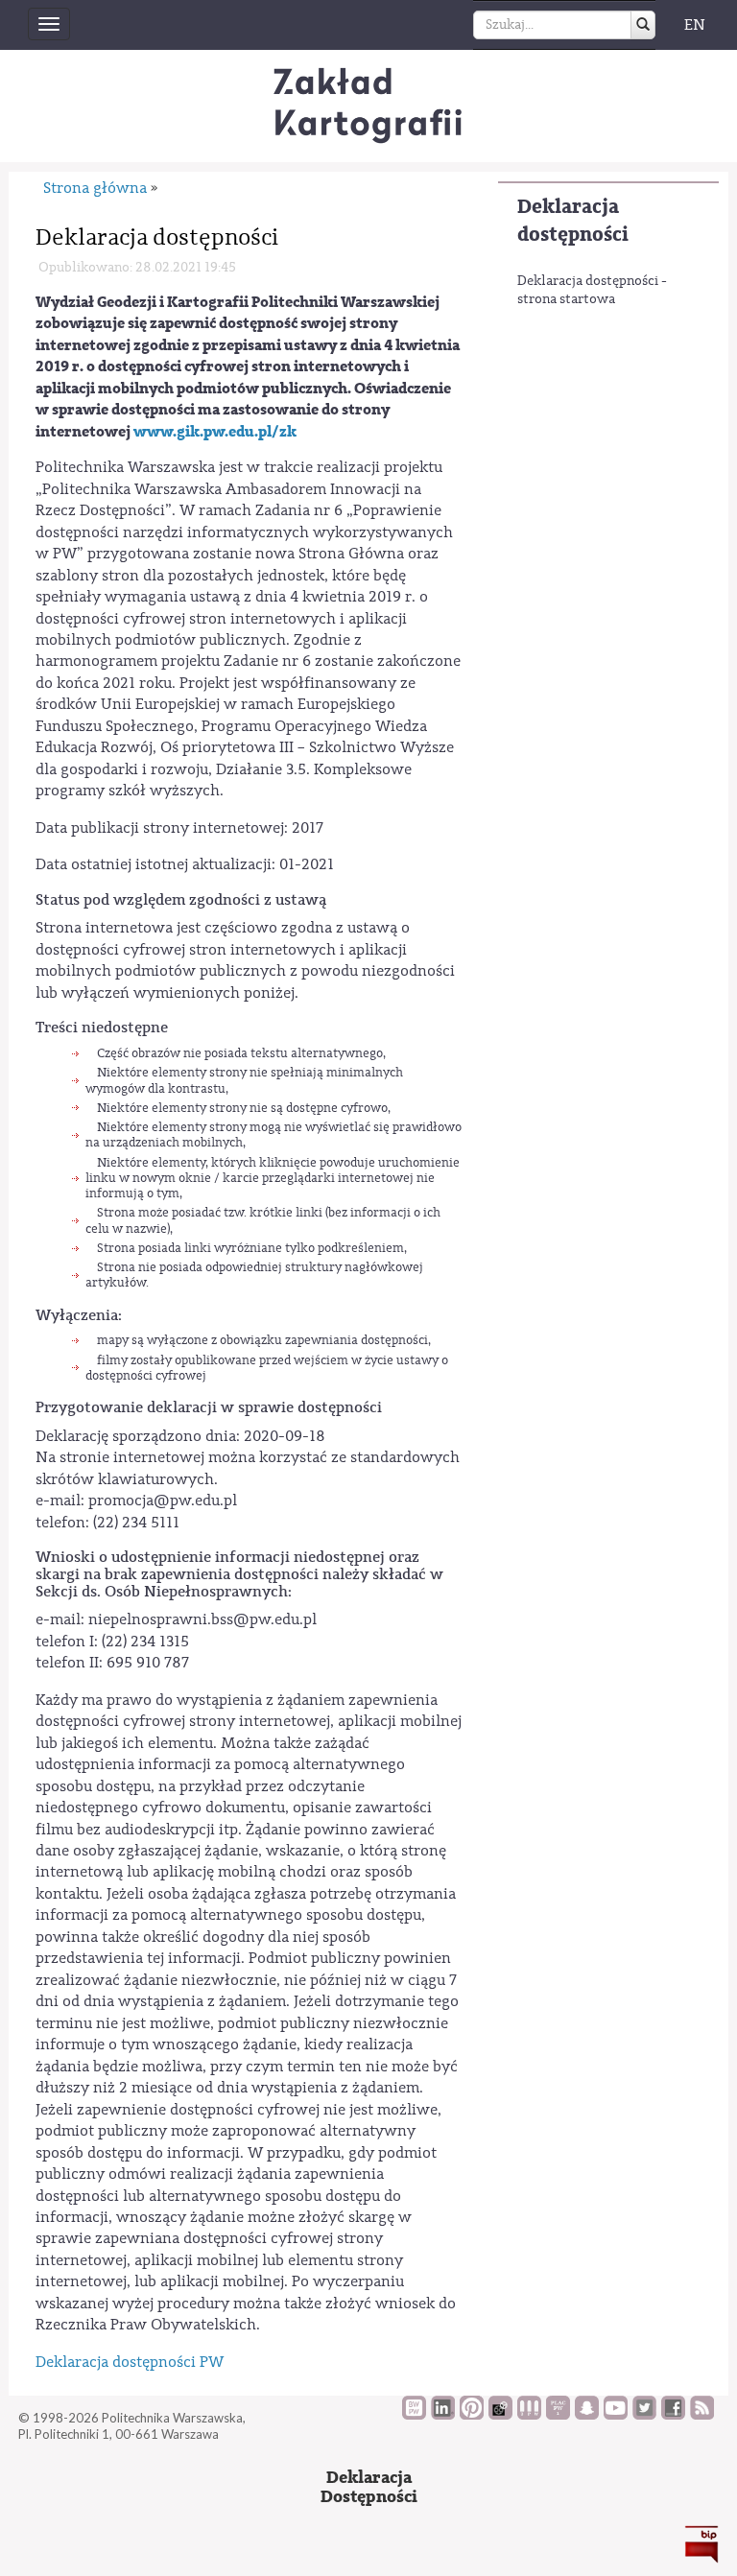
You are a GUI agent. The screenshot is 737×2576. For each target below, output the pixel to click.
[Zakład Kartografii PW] (368, 106)
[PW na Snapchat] (587, 2415)
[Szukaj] (643, 25)
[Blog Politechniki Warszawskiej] (558, 2415)
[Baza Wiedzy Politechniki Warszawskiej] (414, 2415)
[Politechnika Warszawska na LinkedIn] (443, 2415)
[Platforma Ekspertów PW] (500, 2415)
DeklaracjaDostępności (369, 2487)
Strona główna (95, 188)
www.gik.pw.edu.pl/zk (215, 432)
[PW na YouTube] (616, 2415)
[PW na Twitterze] (644, 2415)
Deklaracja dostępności (573, 221)
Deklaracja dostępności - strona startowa (592, 291)
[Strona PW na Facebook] (673, 2415)
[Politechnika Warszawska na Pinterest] (472, 2415)
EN (695, 25)
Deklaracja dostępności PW (130, 2362)
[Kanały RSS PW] (702, 2415)
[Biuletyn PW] (529, 2415)
